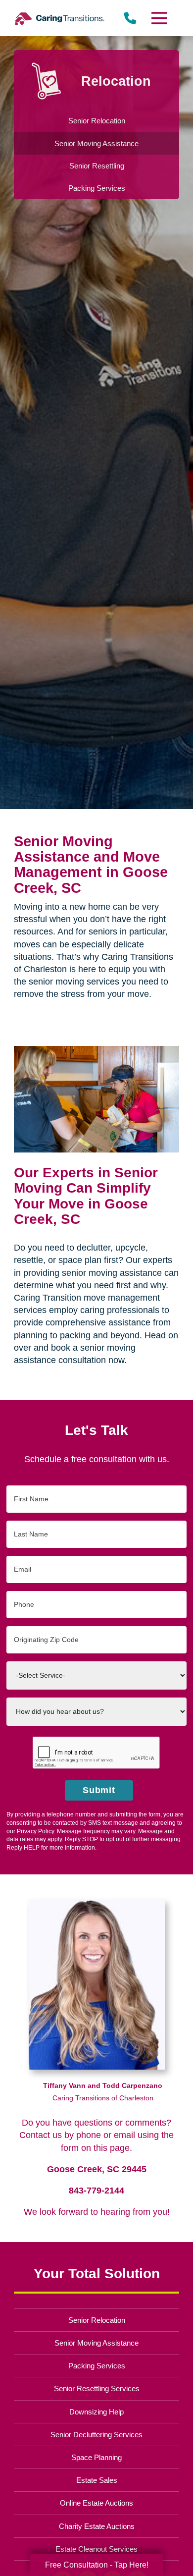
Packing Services (97, 2366)
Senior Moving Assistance (96, 2343)
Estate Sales (97, 2480)
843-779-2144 (96, 2191)
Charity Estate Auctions (97, 2526)
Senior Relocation (97, 2320)
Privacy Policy (35, 1831)
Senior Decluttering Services (96, 2435)
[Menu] (158, 18)
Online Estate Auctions (96, 2503)
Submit (99, 1790)
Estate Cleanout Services (96, 2549)
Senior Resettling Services (97, 2388)
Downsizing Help (96, 2412)
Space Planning (96, 2457)
